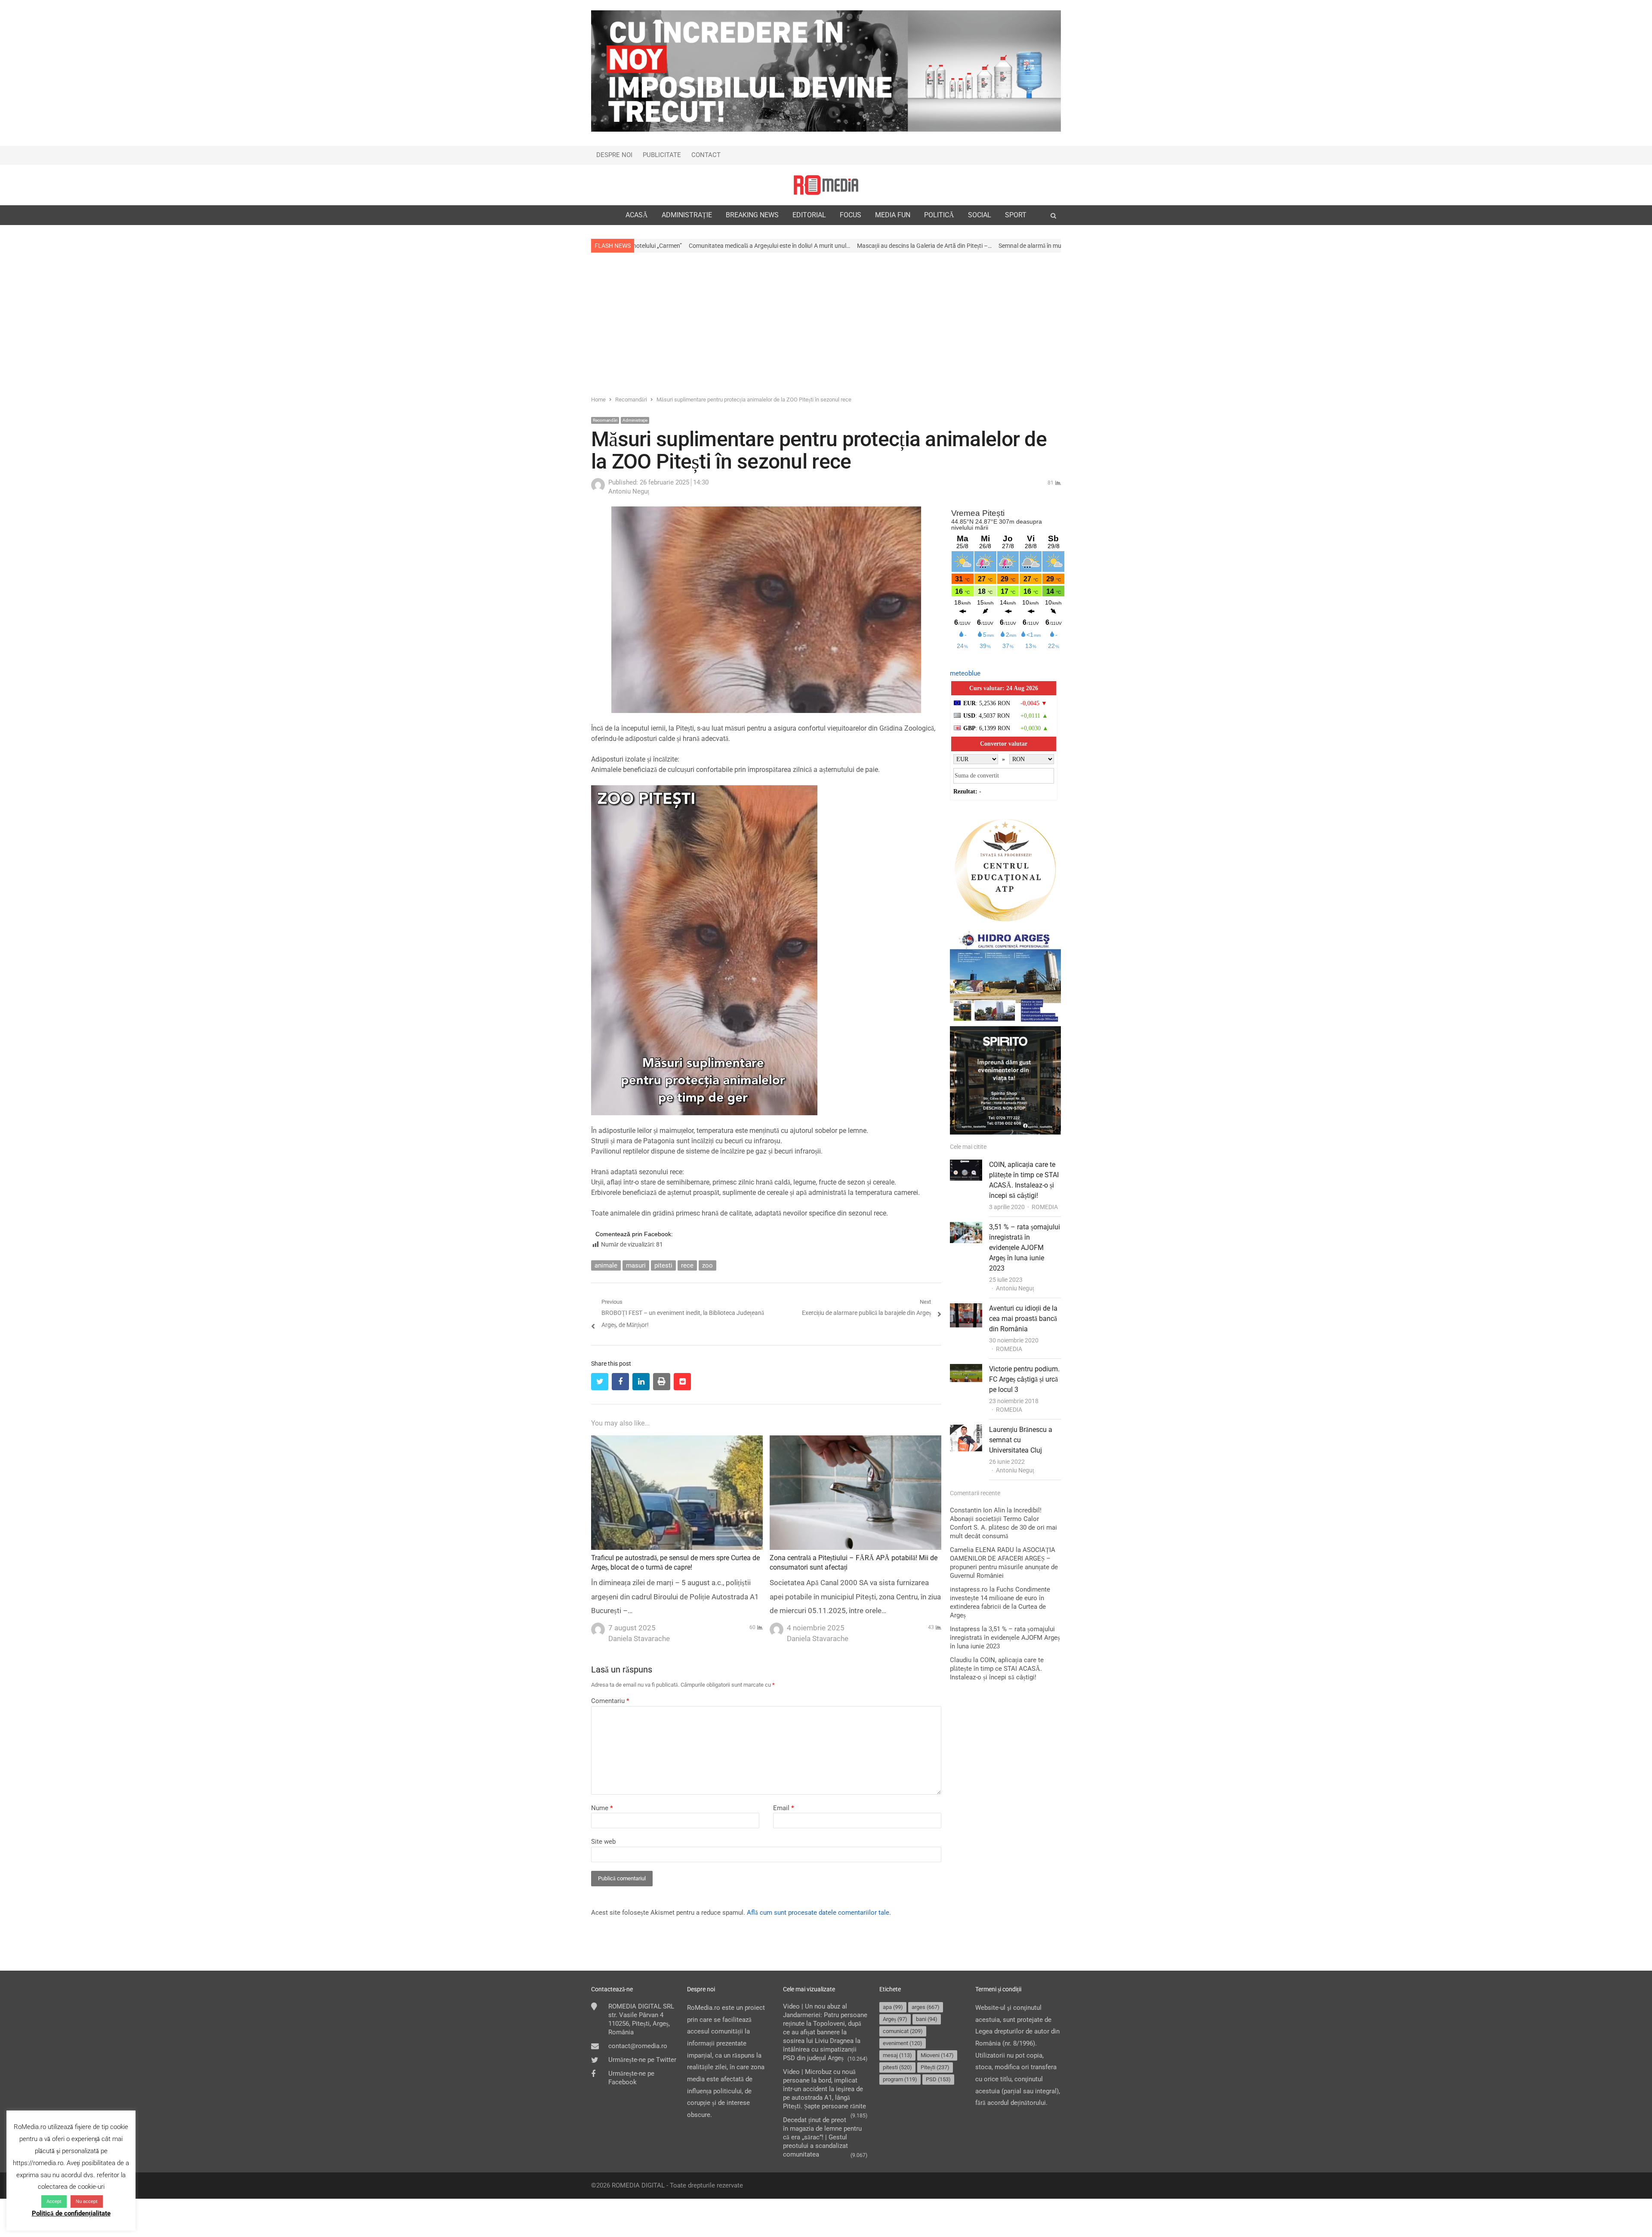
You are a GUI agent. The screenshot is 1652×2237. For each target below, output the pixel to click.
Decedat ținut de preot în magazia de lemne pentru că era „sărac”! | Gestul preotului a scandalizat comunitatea (822, 2137)
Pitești (935, 2067)
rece (687, 1265)
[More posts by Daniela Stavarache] (598, 1627)
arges (926, 2007)
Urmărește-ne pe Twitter (642, 2060)
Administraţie (635, 420)
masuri (636, 1265)
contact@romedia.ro (638, 2046)
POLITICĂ (939, 215)
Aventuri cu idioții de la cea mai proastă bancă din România (1023, 1319)
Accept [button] (54, 2202)
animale (606, 1265)
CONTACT (706, 155)
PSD (938, 2079)
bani (927, 2019)
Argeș (895, 2019)
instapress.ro (969, 1589)
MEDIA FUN (893, 215)
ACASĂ (637, 215)
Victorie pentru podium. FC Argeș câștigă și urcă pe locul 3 (1024, 1379)
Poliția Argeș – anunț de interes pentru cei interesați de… (1029, 246)
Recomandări (605, 420)
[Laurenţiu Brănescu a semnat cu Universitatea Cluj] (966, 1430)
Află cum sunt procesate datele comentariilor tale (818, 1913)
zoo (707, 1265)
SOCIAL (980, 215)
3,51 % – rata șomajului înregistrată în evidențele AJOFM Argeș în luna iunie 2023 (1025, 1248)
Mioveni (937, 2055)
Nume (602, 1808)
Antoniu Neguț (1015, 1288)
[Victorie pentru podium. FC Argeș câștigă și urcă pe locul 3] (966, 1370)
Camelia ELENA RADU (982, 1550)
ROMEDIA (1045, 1207)
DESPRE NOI (614, 155)
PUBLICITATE (662, 155)
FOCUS (851, 215)
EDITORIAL (809, 215)
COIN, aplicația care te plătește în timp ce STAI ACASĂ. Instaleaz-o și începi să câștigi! (997, 1669)
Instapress (965, 1629)
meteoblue (965, 673)
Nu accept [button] (87, 2202)
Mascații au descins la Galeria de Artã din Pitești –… (707, 246)
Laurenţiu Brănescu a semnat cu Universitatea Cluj (1021, 1440)
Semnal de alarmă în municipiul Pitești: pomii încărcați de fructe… (865, 246)
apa (893, 2007)
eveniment (903, 2043)
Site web (603, 1842)
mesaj (897, 2055)
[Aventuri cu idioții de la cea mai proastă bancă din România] (966, 1309)
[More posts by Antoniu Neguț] (598, 490)
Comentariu (610, 1701)
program (900, 2079)
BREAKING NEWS (752, 215)
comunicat (903, 2031)
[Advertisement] (826, 323)
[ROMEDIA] (826, 185)
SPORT (1016, 215)
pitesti (663, 1265)
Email (783, 1808)
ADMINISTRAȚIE (687, 215)
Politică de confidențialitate (71, 2213)
